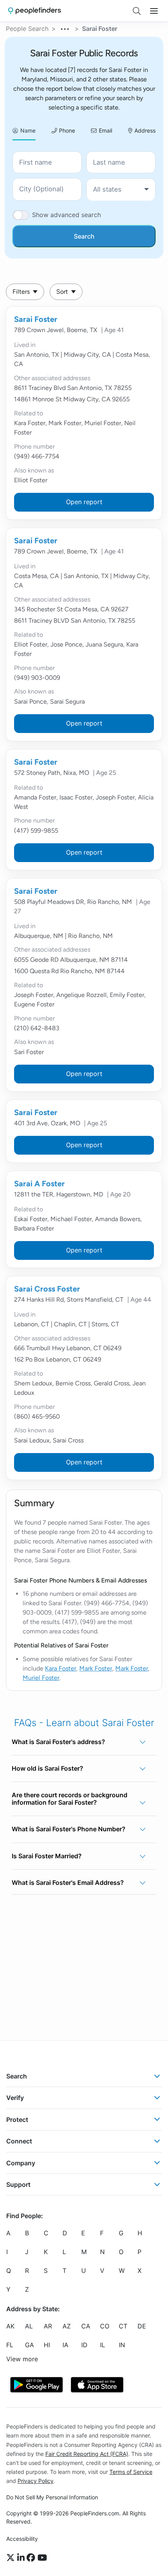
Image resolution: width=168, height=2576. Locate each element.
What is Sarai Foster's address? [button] (58, 1742)
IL (103, 2345)
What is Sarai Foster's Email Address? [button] (68, 1883)
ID (84, 2345)
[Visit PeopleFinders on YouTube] (42, 2558)
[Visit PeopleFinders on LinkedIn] (22, 2558)
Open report (84, 502)
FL (10, 2345)
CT (123, 2326)
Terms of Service (131, 2472)
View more (22, 2359)
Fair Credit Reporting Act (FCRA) (87, 2454)
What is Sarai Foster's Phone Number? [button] (69, 1829)
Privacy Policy (36, 2481)
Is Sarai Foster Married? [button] (47, 1856)
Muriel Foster (41, 1678)
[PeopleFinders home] (35, 11)
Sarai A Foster (39, 1184)
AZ (67, 2326)
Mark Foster (96, 1668)
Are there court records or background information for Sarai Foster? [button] (70, 1799)
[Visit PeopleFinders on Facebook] (32, 2558)
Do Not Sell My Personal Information (52, 2497)
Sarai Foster (36, 319)
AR (48, 2326)
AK (10, 2326)
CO (105, 2326)
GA (29, 2345)
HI (47, 2345)
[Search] (137, 11)
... (65, 28)
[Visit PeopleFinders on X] (12, 2558)
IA (65, 2345)
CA (86, 2326)
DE (142, 2326)
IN (122, 2345)
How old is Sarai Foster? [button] (47, 1768)
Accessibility (22, 2539)
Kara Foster (61, 1668)
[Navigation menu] (154, 11)
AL (29, 2326)
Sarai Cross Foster (47, 1289)
